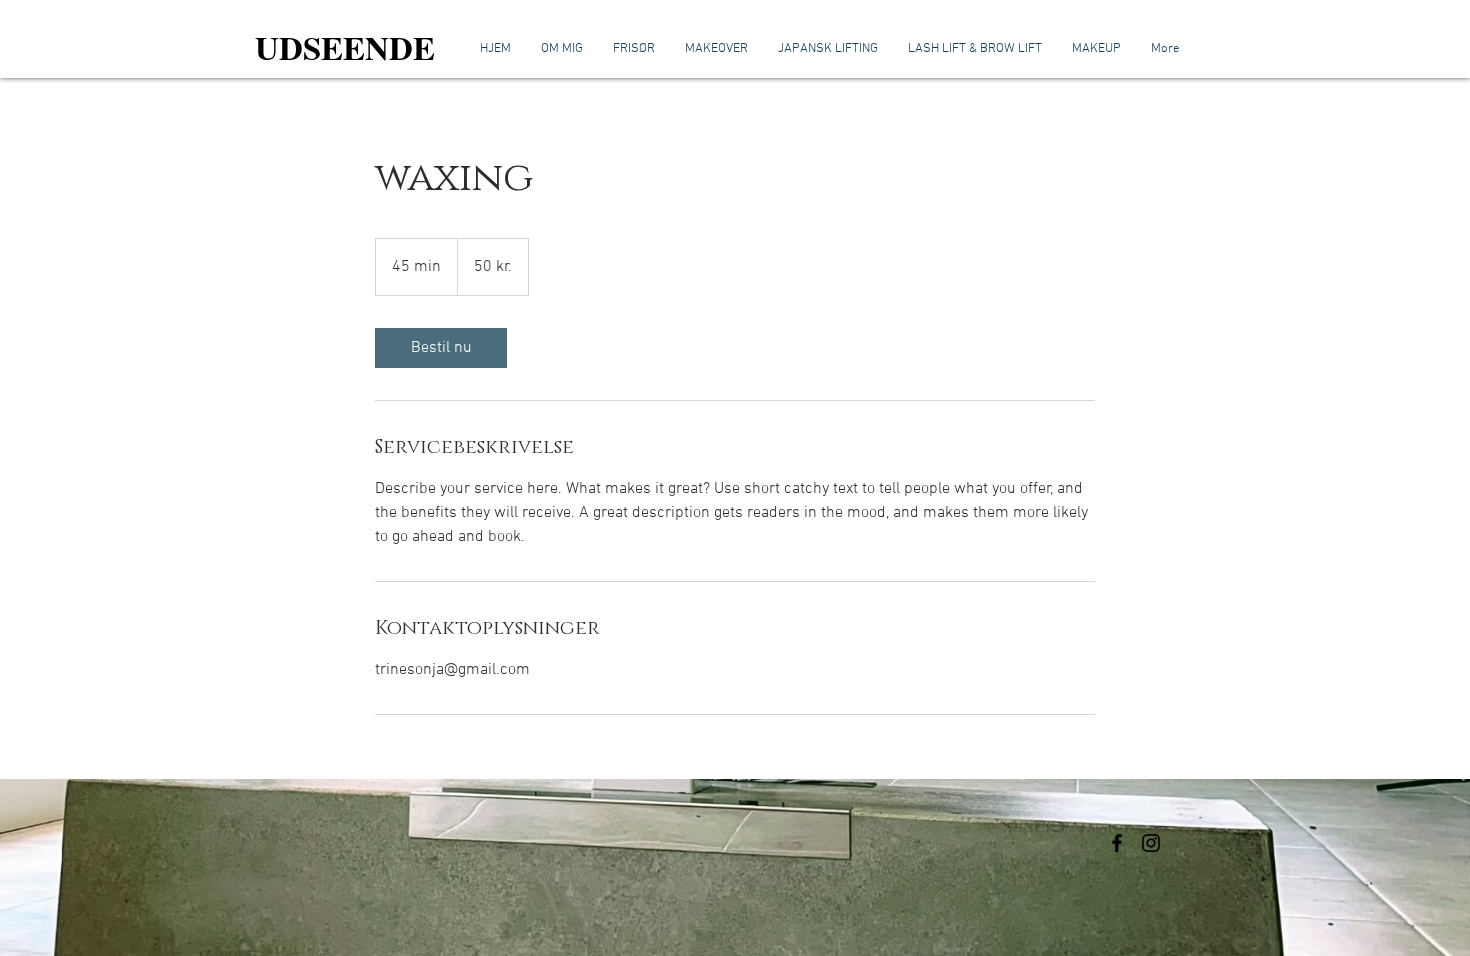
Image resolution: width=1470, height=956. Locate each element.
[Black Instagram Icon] (1151, 843)
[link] (441, 348)
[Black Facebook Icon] (1117, 843)
